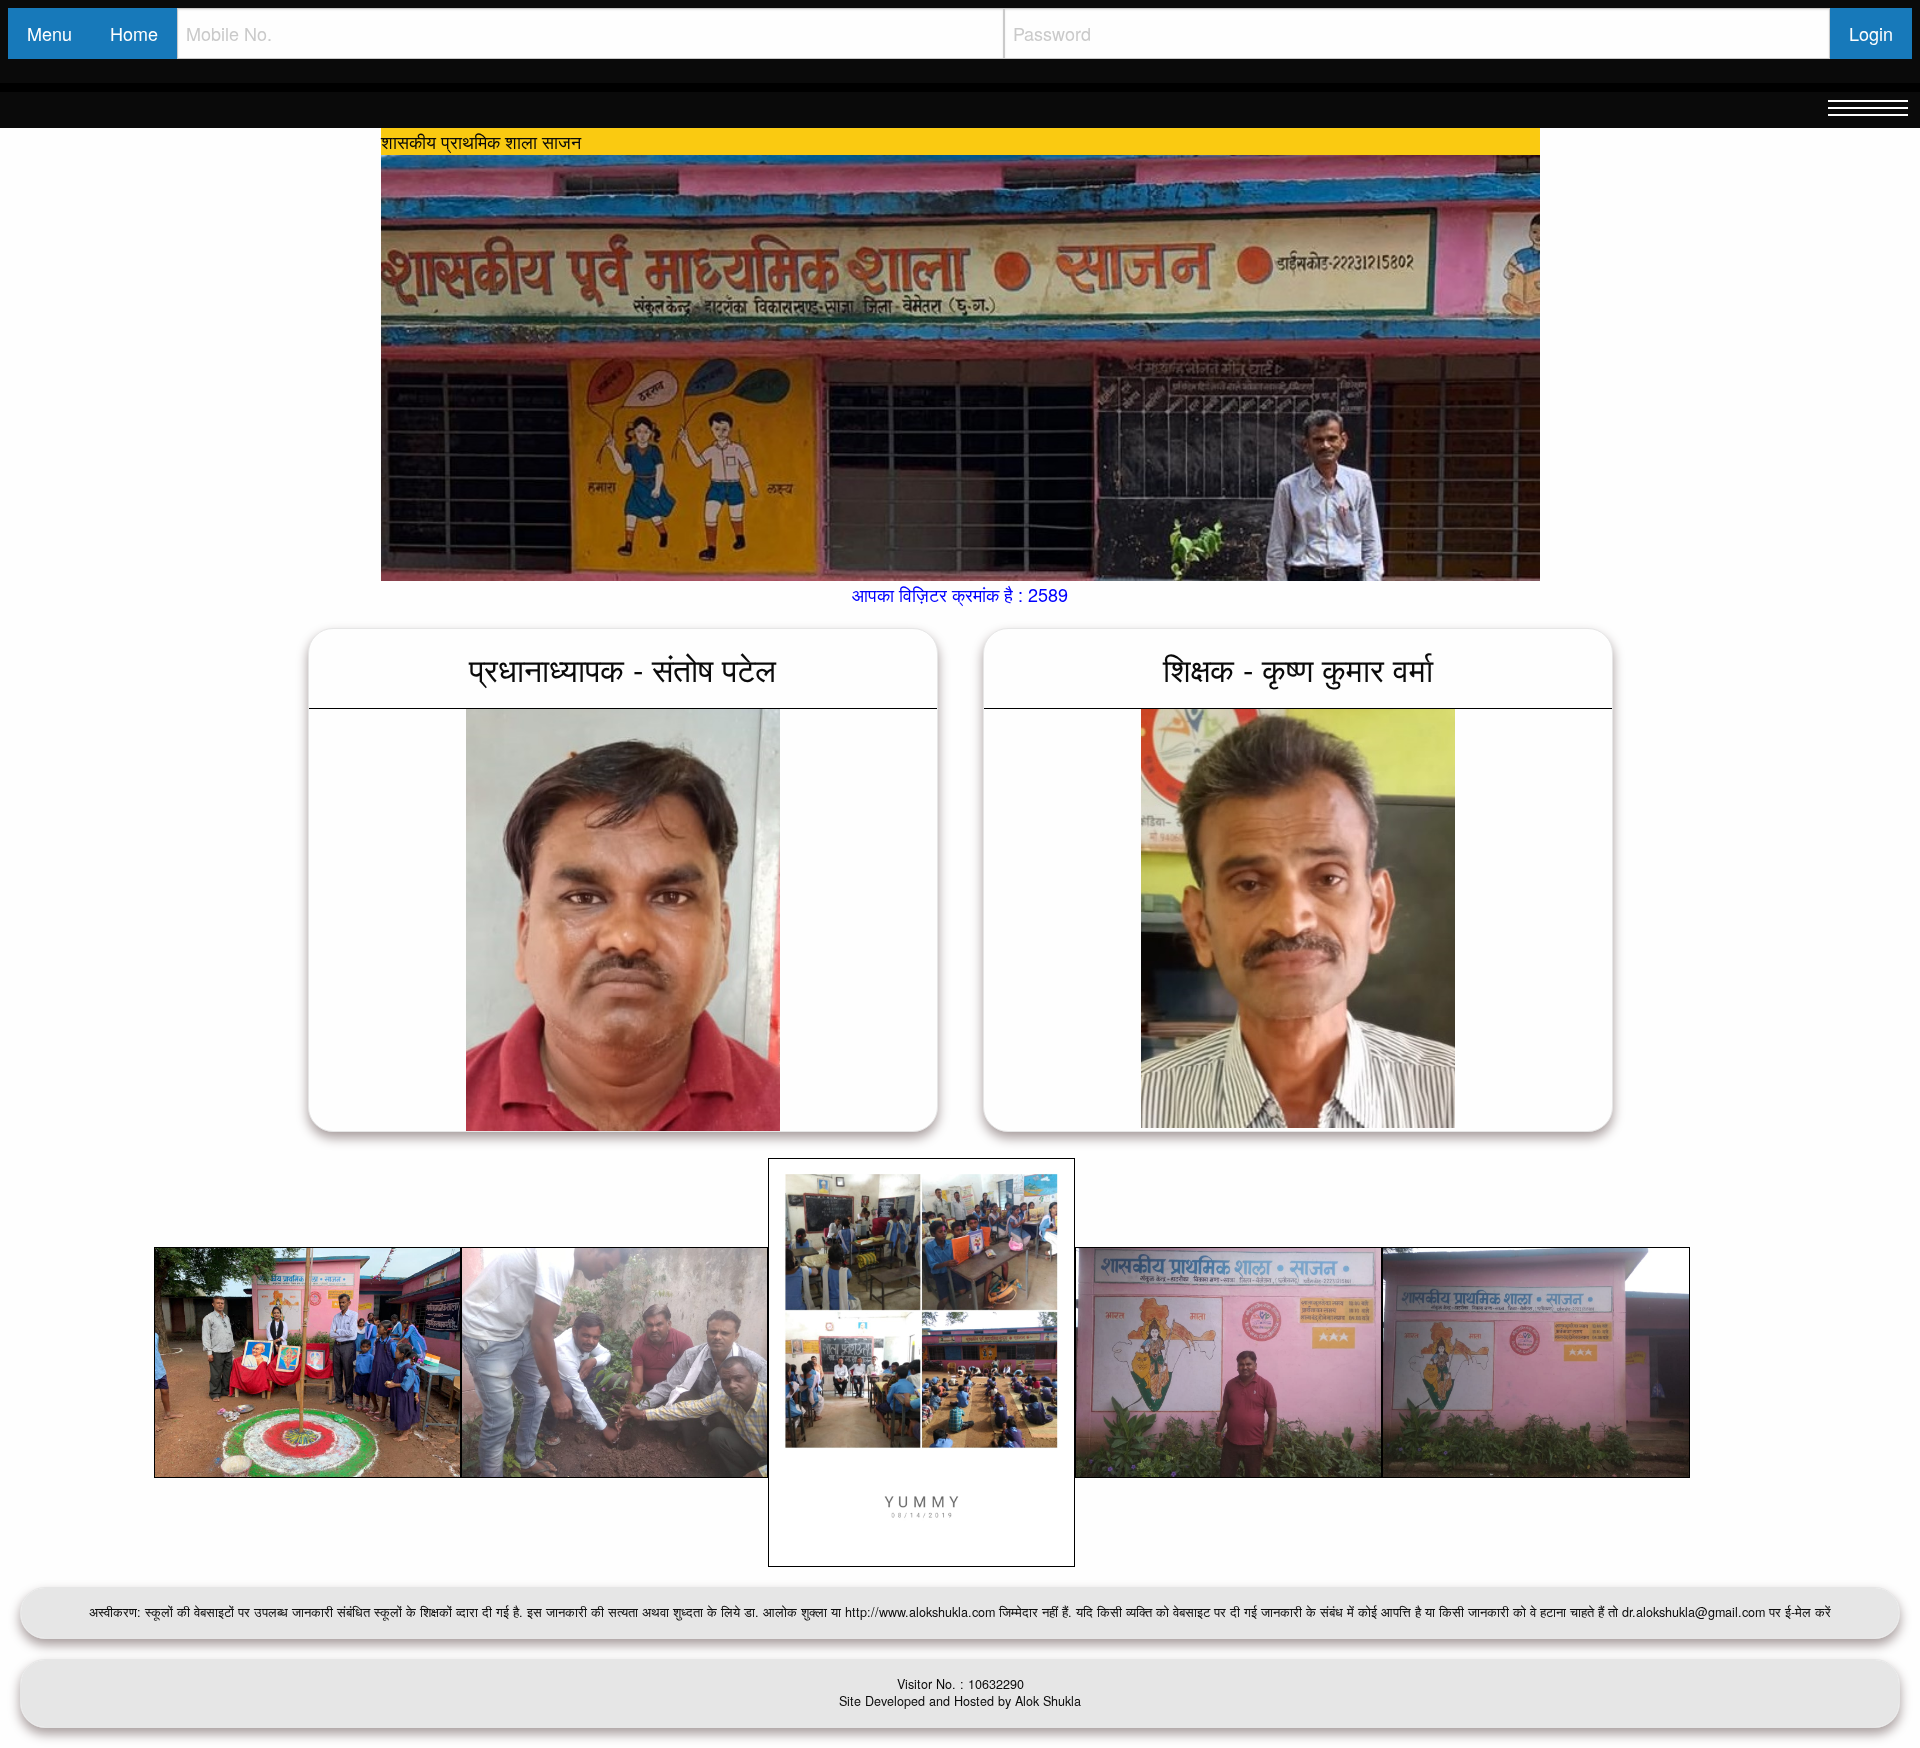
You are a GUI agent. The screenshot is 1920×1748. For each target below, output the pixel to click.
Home (134, 33)
